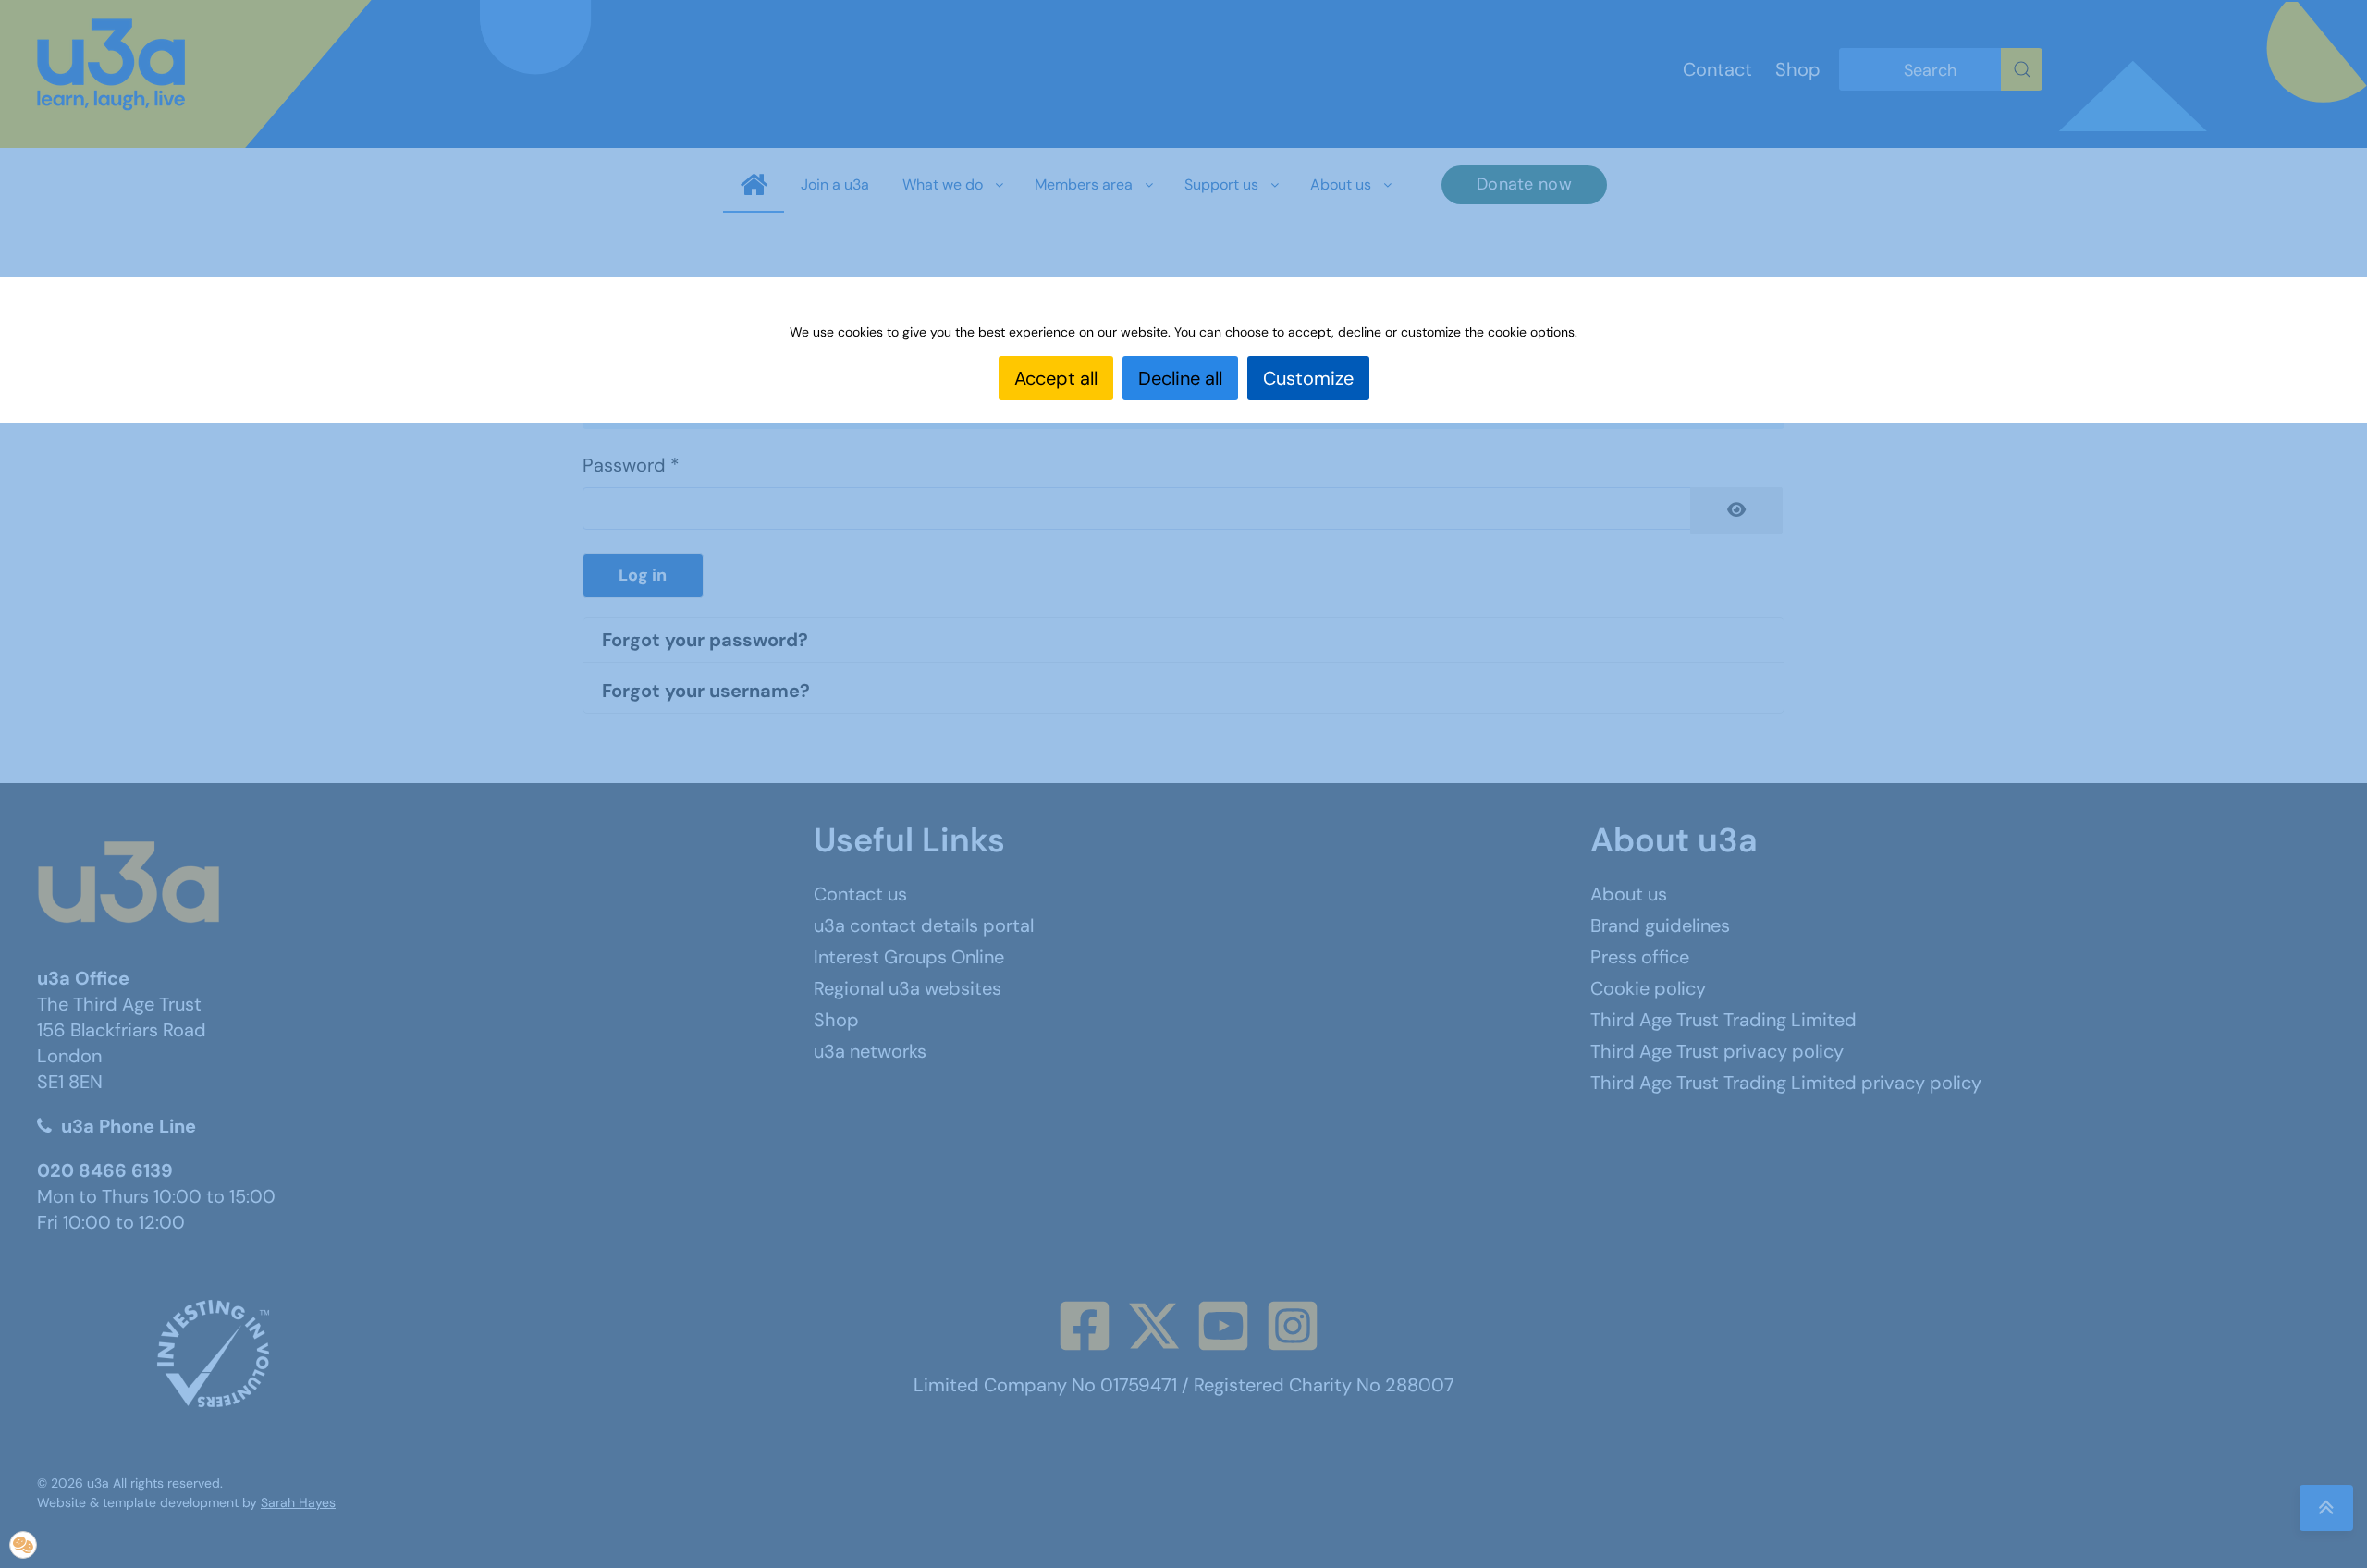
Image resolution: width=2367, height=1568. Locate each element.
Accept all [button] (1056, 378)
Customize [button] (1308, 378)
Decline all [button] (1180, 378)
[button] (23, 1545)
